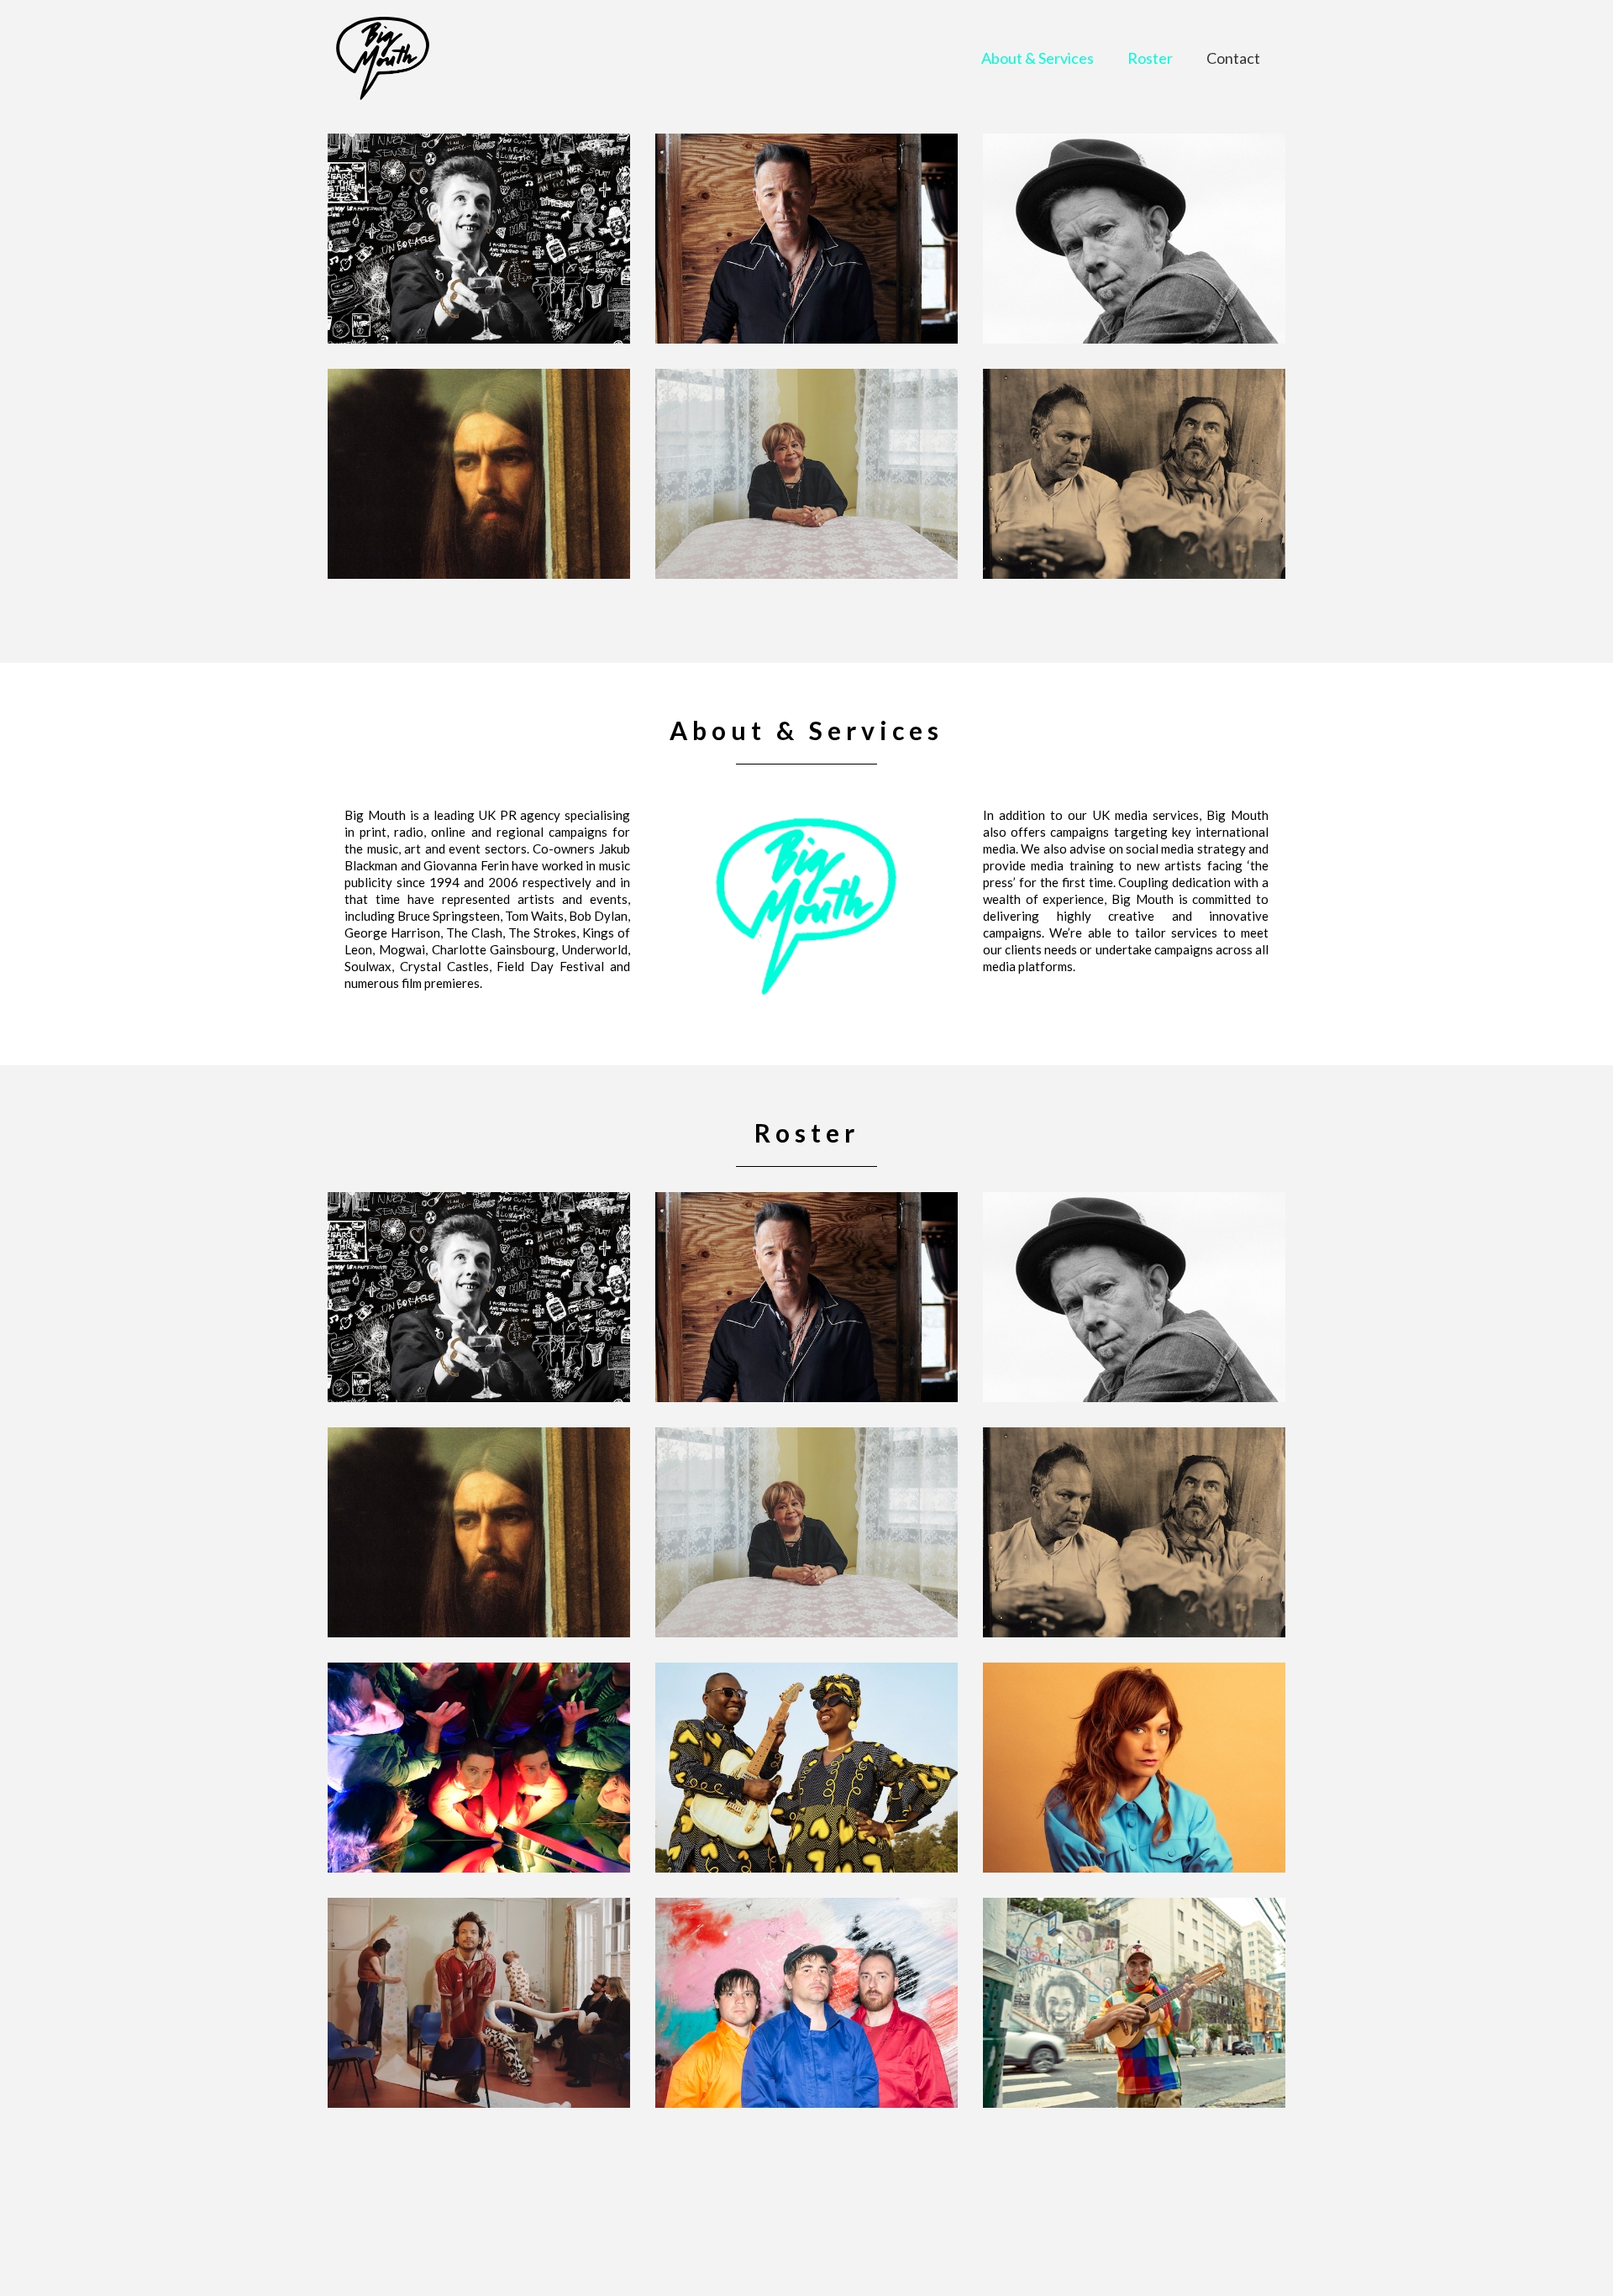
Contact (1233, 58)
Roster (1150, 58)
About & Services (1038, 58)
